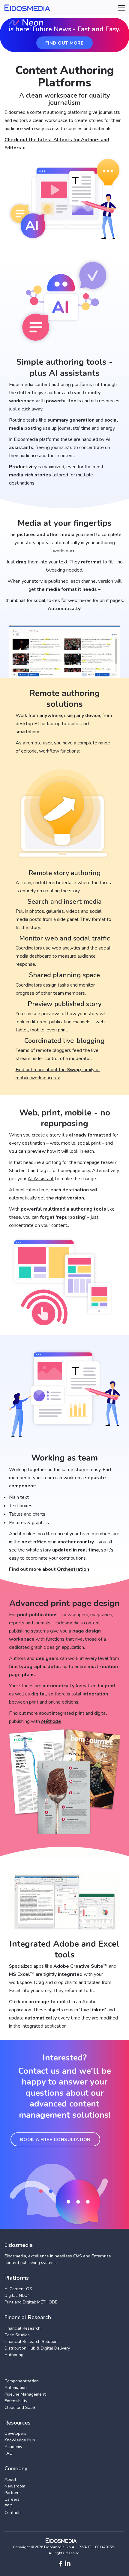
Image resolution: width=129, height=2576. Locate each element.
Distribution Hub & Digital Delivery (37, 2348)
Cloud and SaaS (20, 2408)
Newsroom (15, 2486)
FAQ (9, 2453)
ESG (9, 2506)
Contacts (13, 2513)
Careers (12, 2499)
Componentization (22, 2381)
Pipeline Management (25, 2394)
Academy (13, 2447)
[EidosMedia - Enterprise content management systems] (65, 2541)
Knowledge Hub (20, 2440)
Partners (13, 2493)
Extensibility (16, 2401)
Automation (16, 2388)
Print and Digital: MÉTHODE (31, 2302)
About (10, 2479)
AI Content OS (18, 2289)
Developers (15, 2433)
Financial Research (22, 2328)
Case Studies (17, 2335)
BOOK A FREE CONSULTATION (55, 2140)
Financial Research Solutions (32, 2342)
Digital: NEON (18, 2295)
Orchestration (73, 1569)
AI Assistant (41, 1179)
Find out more (64, 43)
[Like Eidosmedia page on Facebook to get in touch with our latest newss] (60, 2564)
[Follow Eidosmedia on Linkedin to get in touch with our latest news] (68, 2564)
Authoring (14, 2355)
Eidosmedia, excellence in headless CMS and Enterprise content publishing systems (58, 2259)
